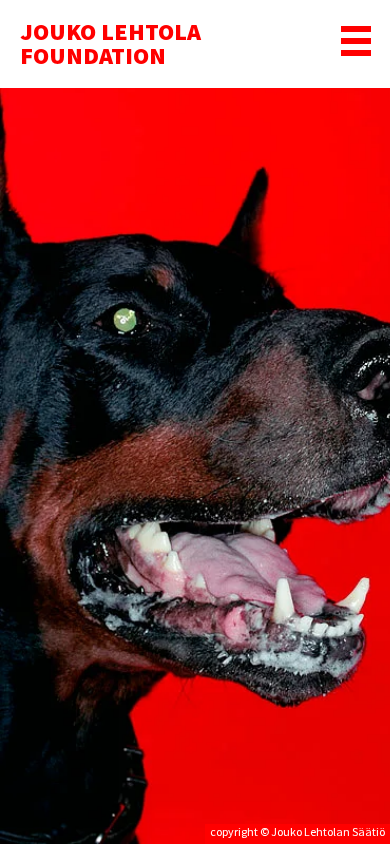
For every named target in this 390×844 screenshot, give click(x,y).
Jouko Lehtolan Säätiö (328, 831)
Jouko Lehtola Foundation (110, 43)
